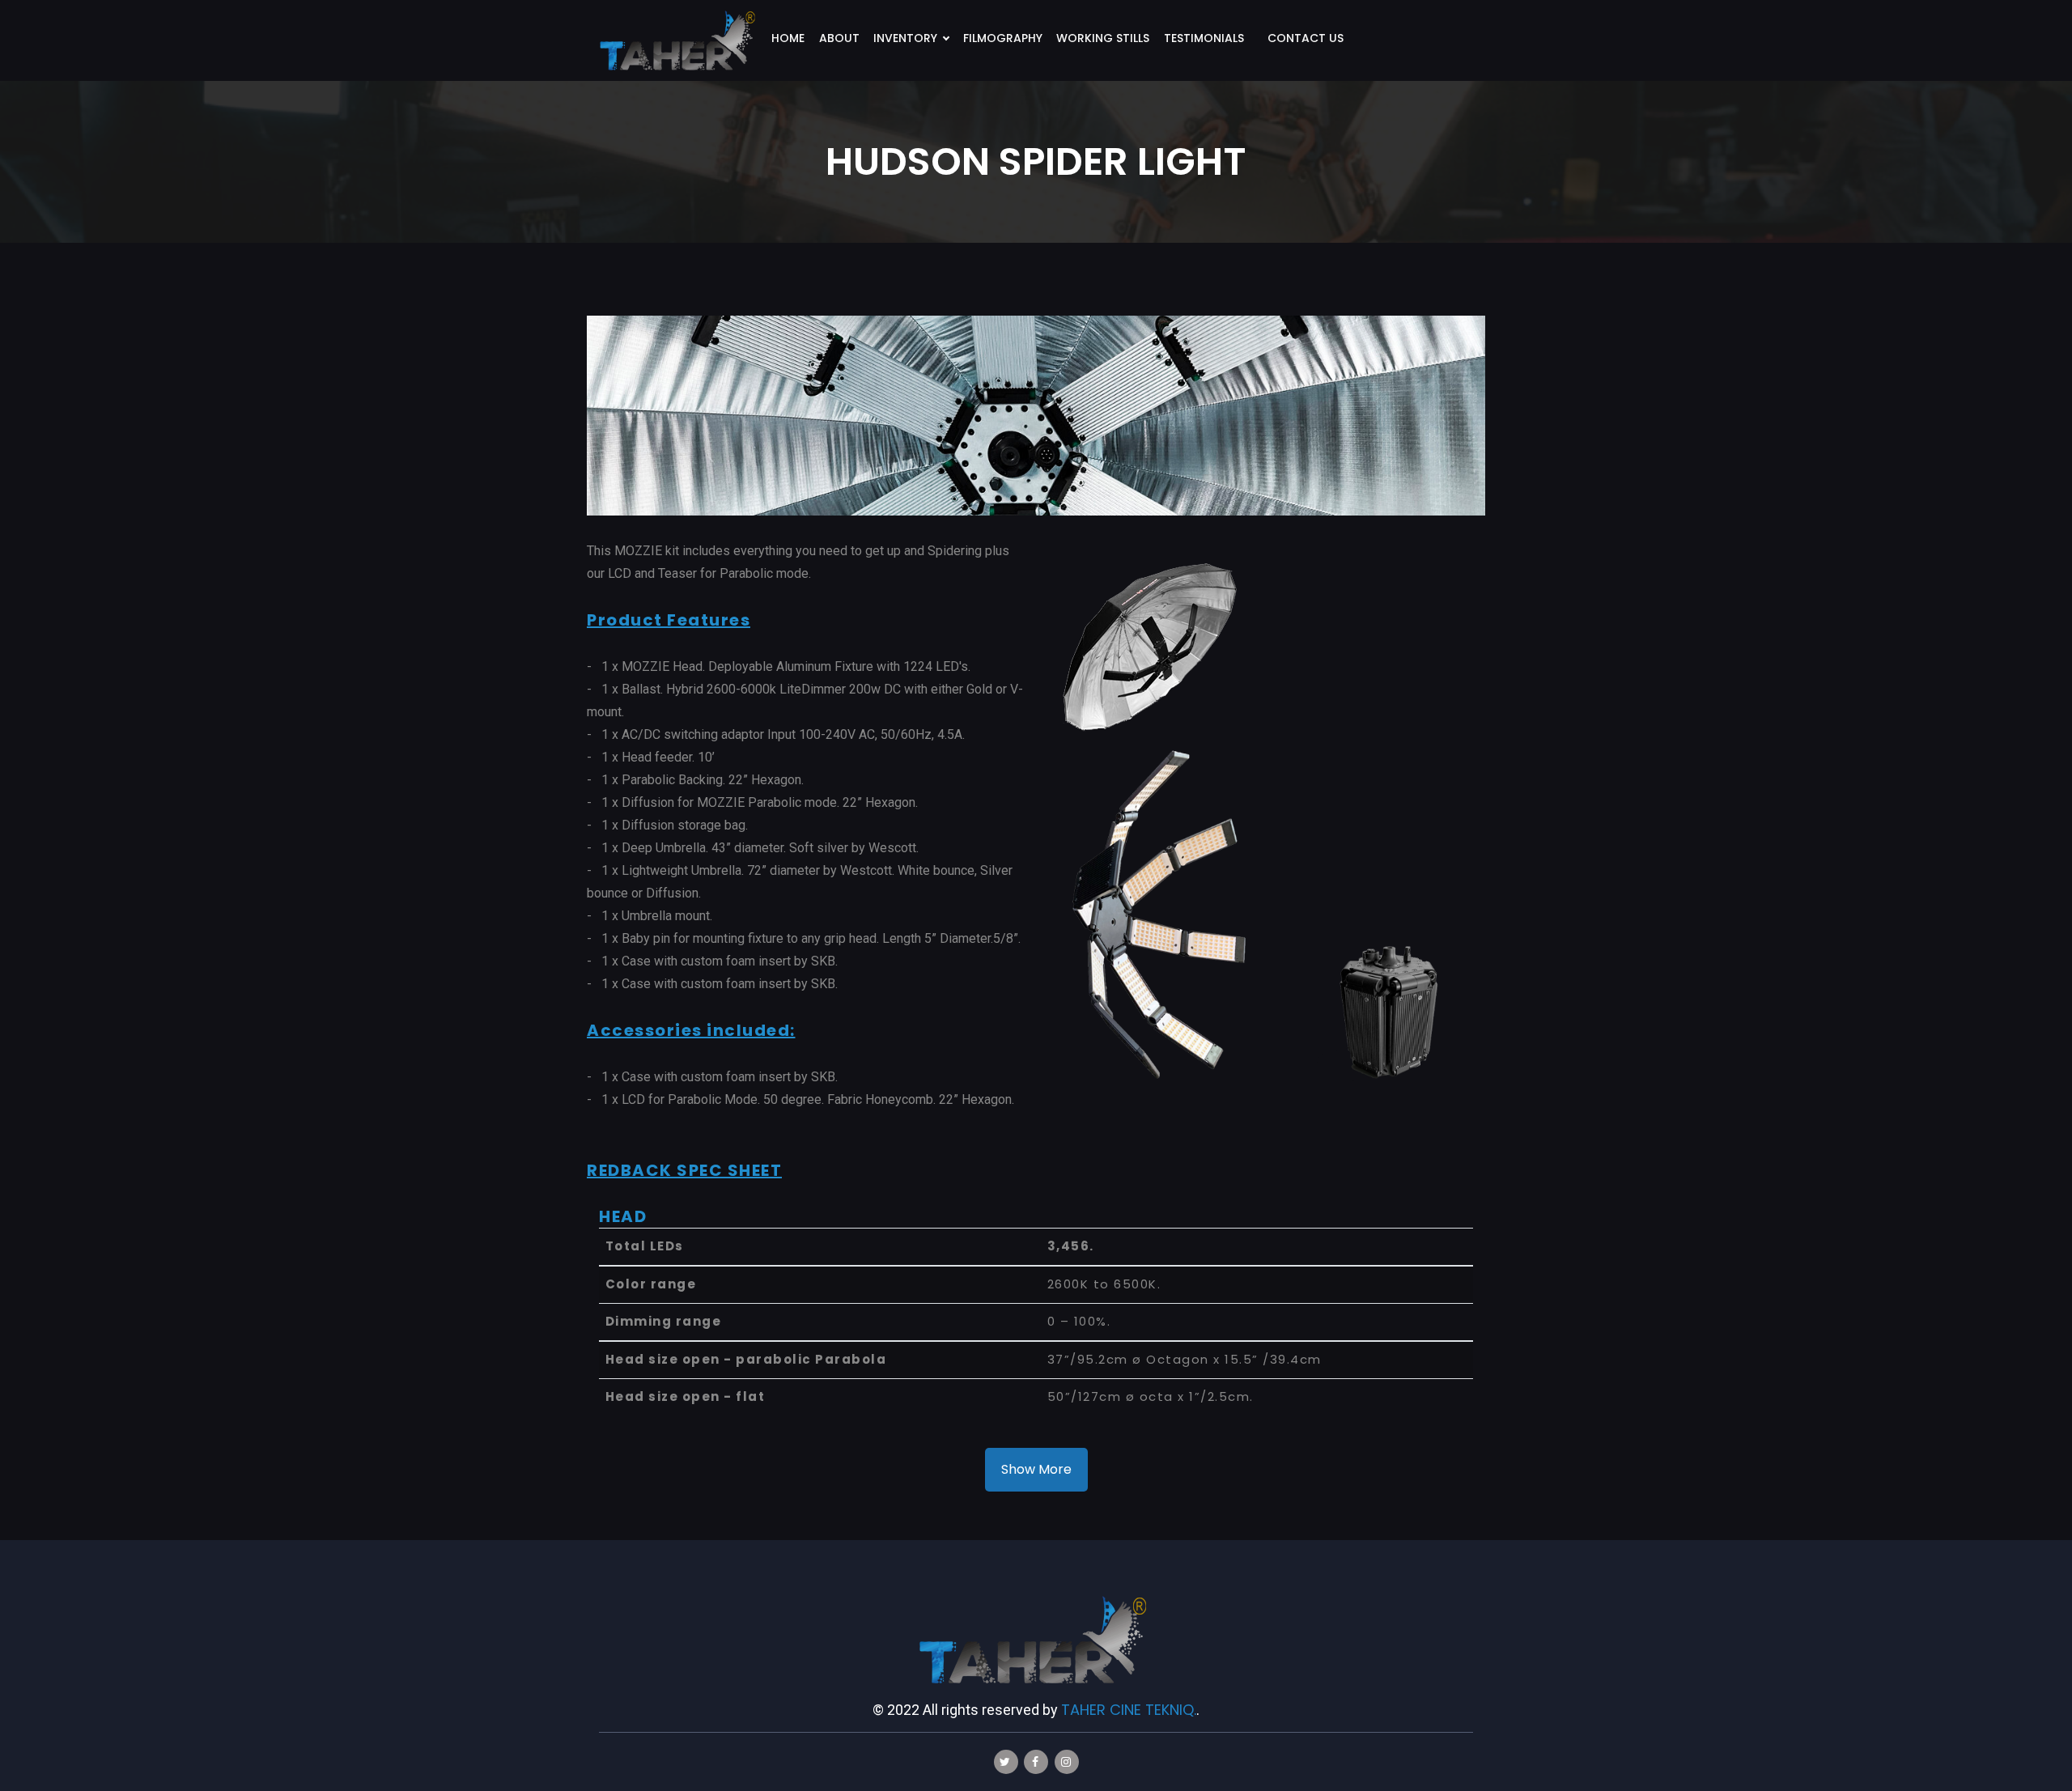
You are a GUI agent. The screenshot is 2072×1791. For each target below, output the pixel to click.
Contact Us (1306, 38)
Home (788, 38)
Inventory (905, 38)
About (839, 38)
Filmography (1003, 38)
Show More (1036, 1469)
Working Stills (1103, 38)
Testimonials (1204, 38)
